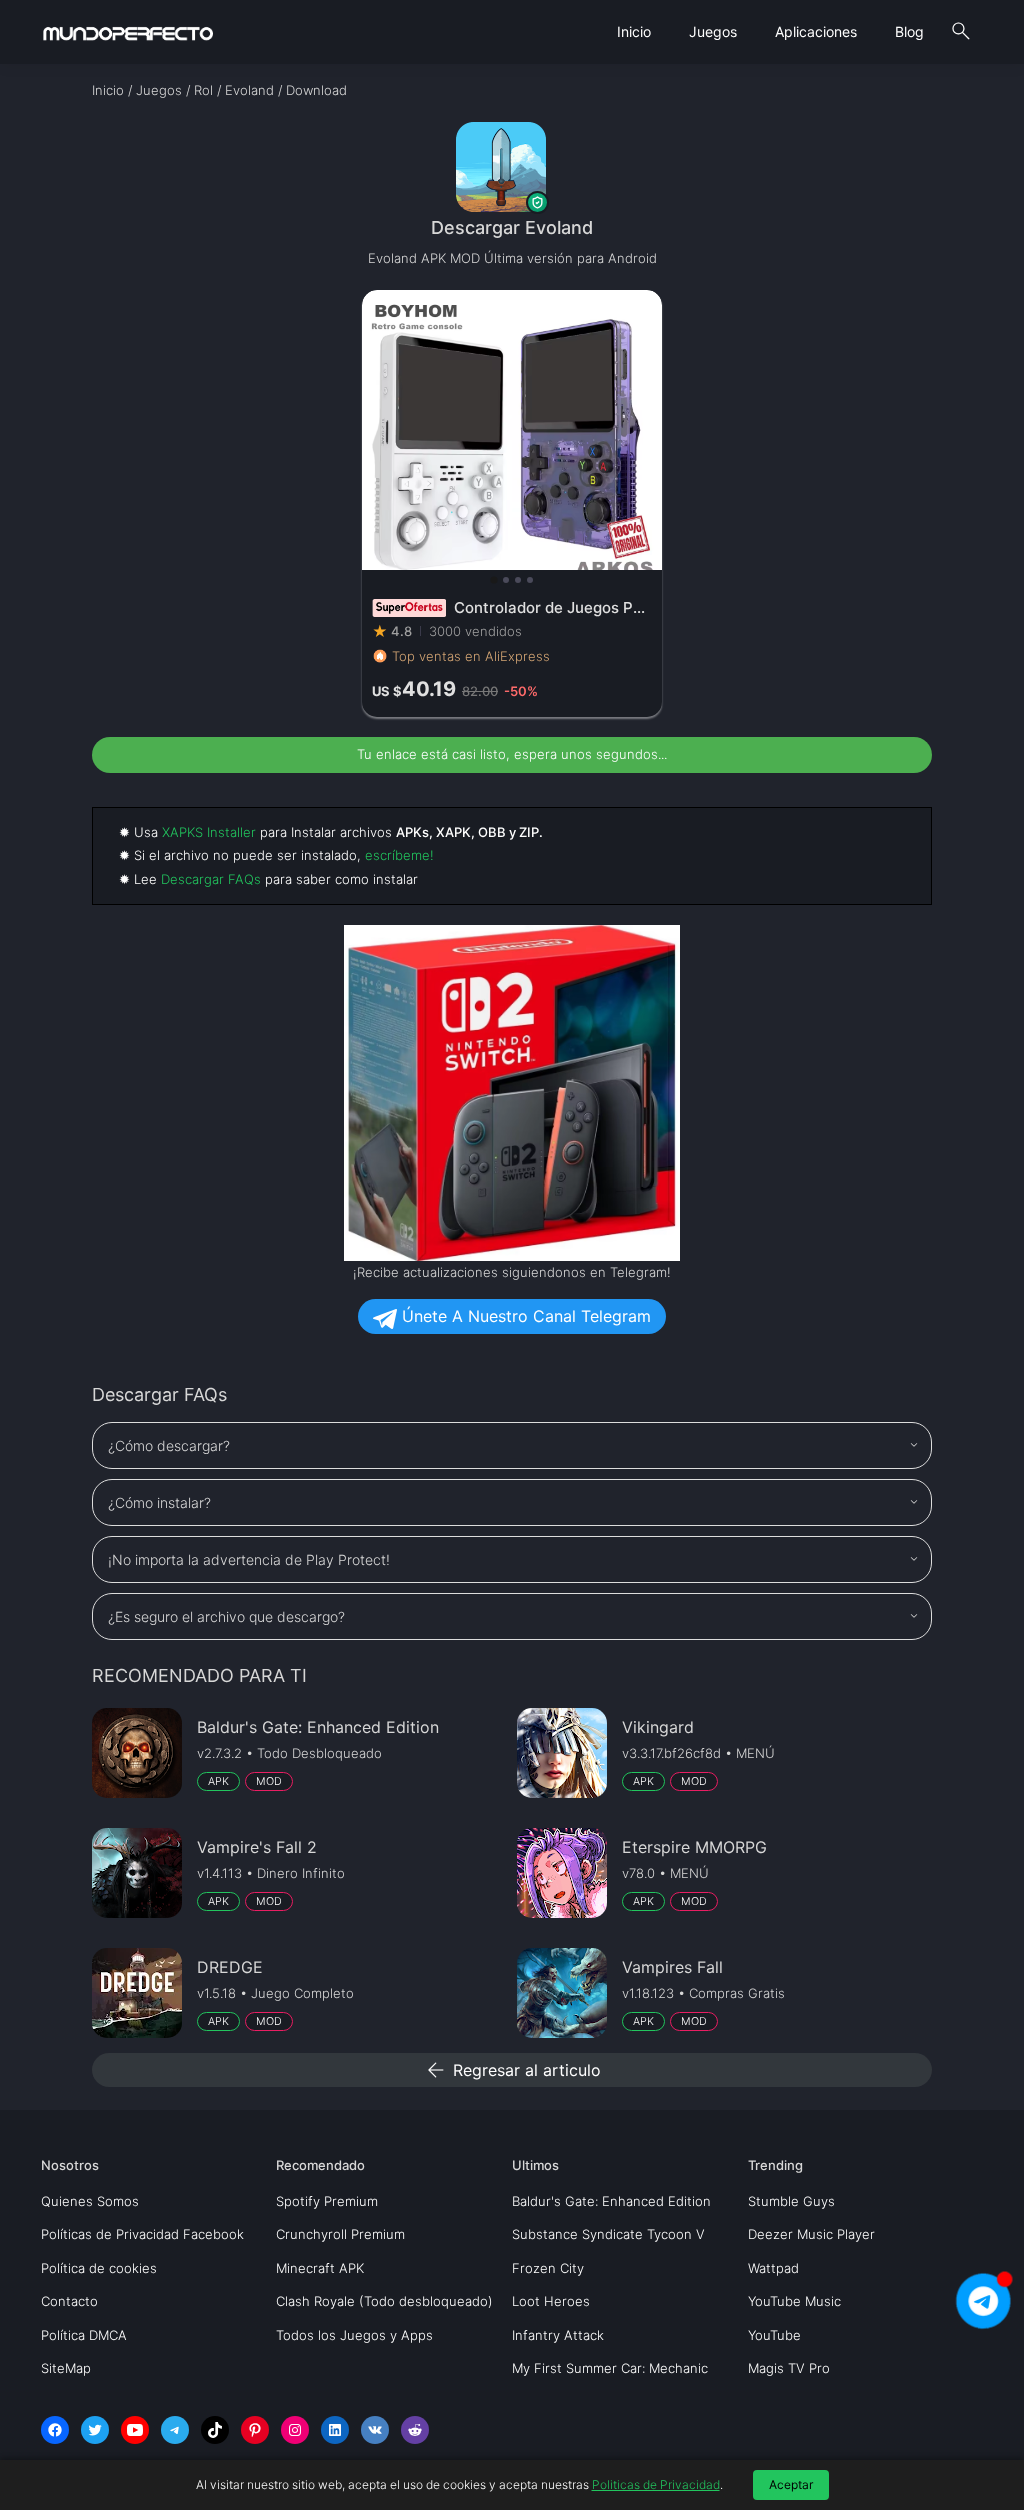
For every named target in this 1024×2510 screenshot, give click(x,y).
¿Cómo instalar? (159, 1502)
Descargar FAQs (211, 879)
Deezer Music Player (811, 2234)
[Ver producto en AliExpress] (512, 503)
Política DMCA (84, 2335)
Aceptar (791, 2484)
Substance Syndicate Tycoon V (608, 2234)
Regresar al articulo (512, 2070)
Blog (909, 31)
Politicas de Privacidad (656, 2484)
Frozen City (548, 2268)
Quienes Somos (90, 2201)
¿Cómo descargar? (169, 1445)
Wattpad (773, 2268)
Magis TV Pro (789, 2368)
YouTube (774, 2335)
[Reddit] (415, 2430)
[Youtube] (135, 2430)
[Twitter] (95, 2430)
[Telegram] (175, 2430)
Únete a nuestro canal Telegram (524, 1316)
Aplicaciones (816, 31)
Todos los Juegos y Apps (354, 2335)
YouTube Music (794, 2301)
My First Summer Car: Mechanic (610, 2368)
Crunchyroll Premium (340, 2234)
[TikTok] (215, 2430)
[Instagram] (295, 2430)
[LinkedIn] (335, 2430)
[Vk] (375, 2430)
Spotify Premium (327, 2201)
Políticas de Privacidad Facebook (142, 2234)
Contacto (69, 2301)
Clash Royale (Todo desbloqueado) (384, 2301)
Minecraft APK (320, 2268)
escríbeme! (399, 855)
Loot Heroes (551, 2301)
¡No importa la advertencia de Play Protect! (249, 1559)
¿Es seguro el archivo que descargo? (226, 1616)
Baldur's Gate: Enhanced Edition (611, 2201)
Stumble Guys (791, 2201)
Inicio (634, 31)
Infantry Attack (558, 2335)
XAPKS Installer (209, 832)
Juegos (713, 31)
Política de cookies (99, 2268)
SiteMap (66, 2368)
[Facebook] (55, 2430)
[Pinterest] (255, 2430)
